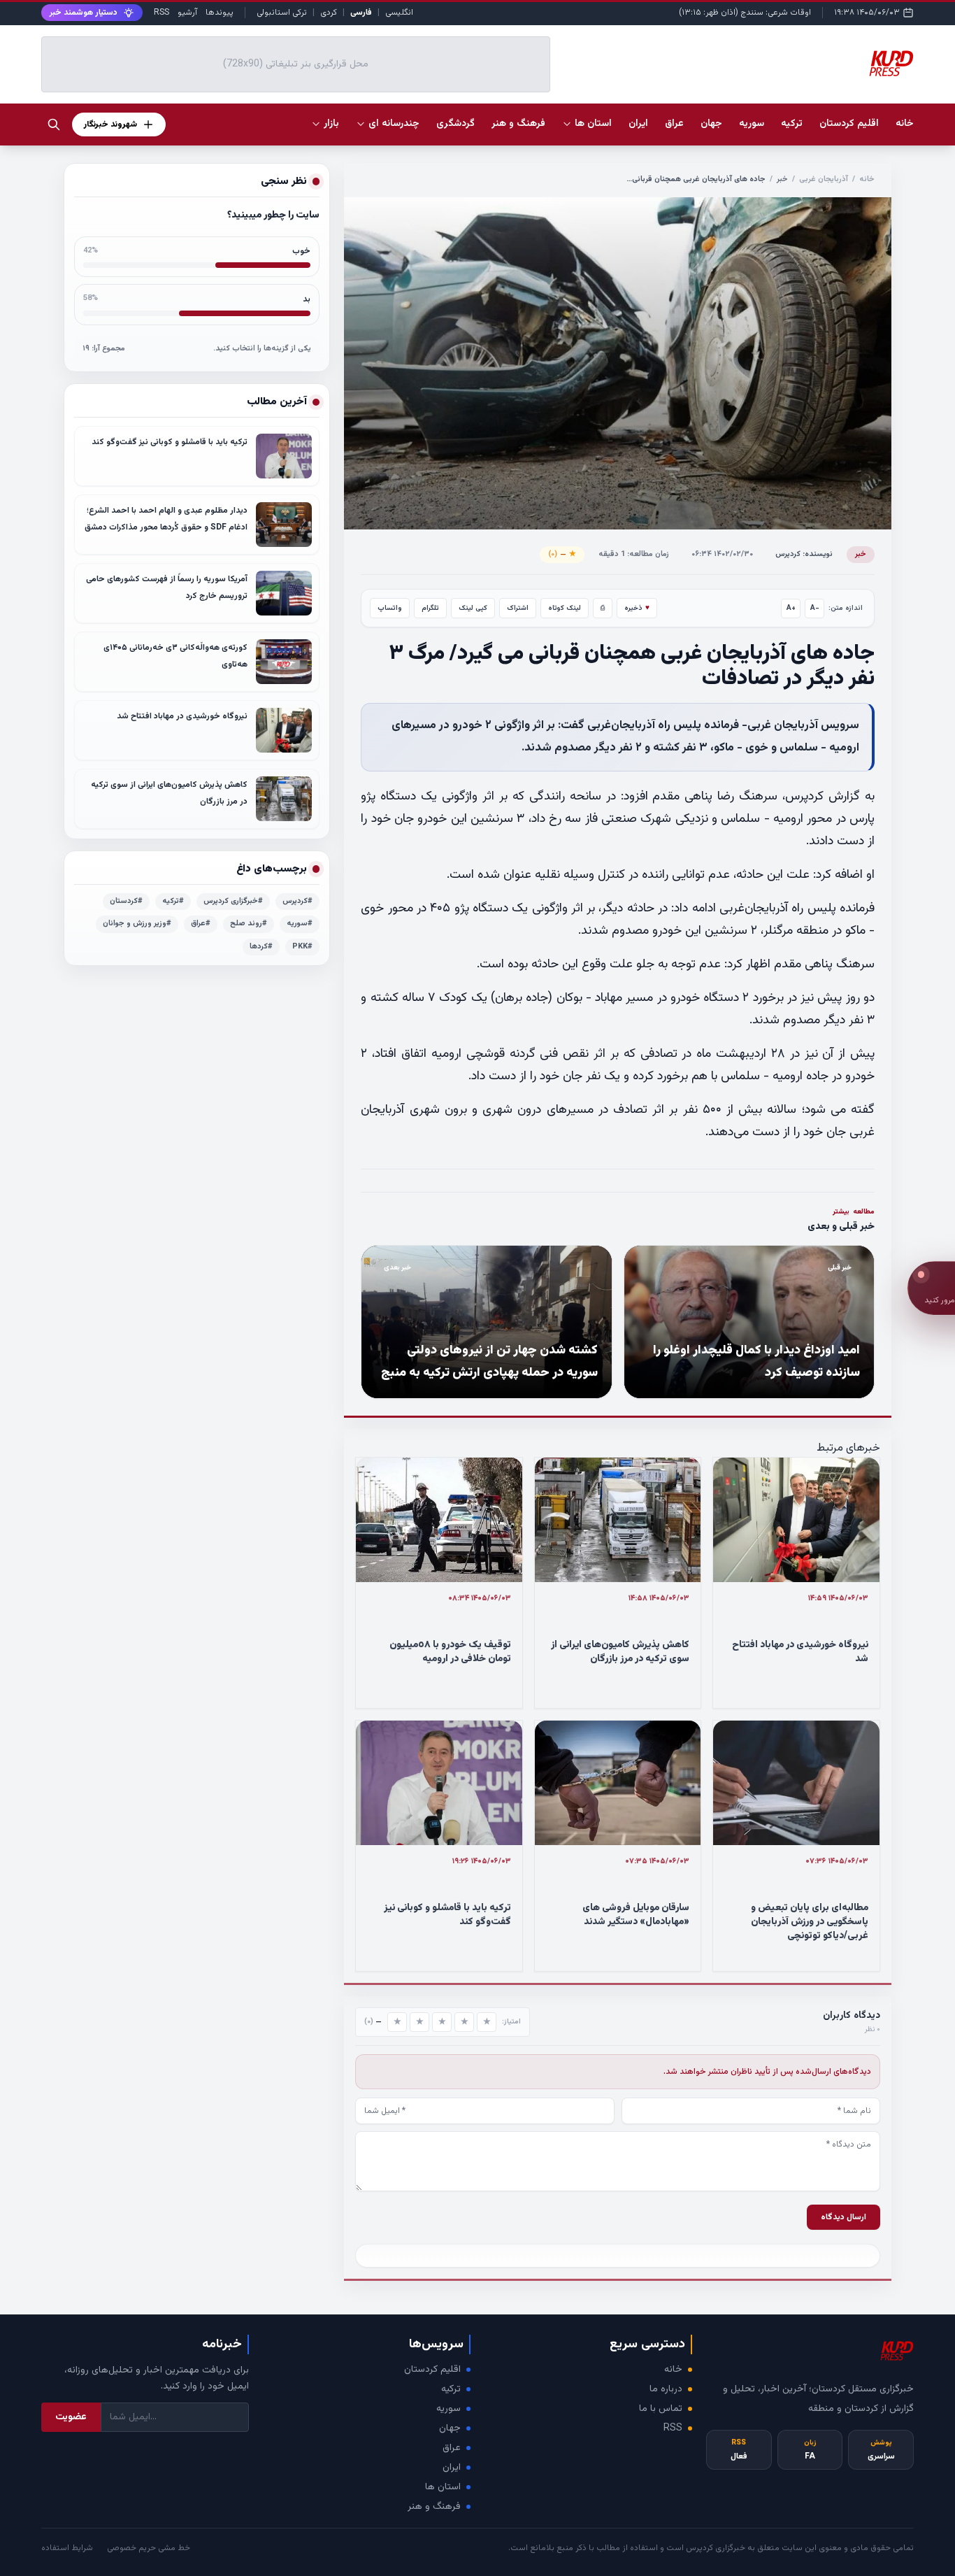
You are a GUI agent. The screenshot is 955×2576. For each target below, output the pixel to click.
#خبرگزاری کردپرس (233, 901)
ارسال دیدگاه (843, 2217)
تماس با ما (661, 2409)
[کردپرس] (891, 64)
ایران (452, 2468)
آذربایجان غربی (824, 179)
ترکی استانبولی (282, 13)
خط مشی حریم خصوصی (149, 2548)
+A (791, 608)
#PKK (302, 947)
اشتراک (518, 608)
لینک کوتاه (565, 608)
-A (815, 608)
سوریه (448, 2409)
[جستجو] (54, 124)
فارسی (361, 13)
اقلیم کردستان (432, 2370)
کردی (329, 13)
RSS (161, 13)
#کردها (261, 947)
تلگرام (430, 608)
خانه (905, 124)
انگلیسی (399, 13)
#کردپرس (297, 901)
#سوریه (300, 924)
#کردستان (126, 901)
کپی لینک (473, 608)
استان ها (443, 2487)
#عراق (201, 924)
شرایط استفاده (67, 2548)
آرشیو (187, 13)
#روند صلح (249, 924)
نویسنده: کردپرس (804, 554)
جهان (450, 2428)
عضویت (71, 2417)
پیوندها (220, 13)
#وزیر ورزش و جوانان (137, 924)
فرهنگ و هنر (434, 2507)
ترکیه (451, 2389)
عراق (452, 2448)
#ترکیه (173, 901)
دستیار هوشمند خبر (84, 13)
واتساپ (390, 608)
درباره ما (666, 2389)
